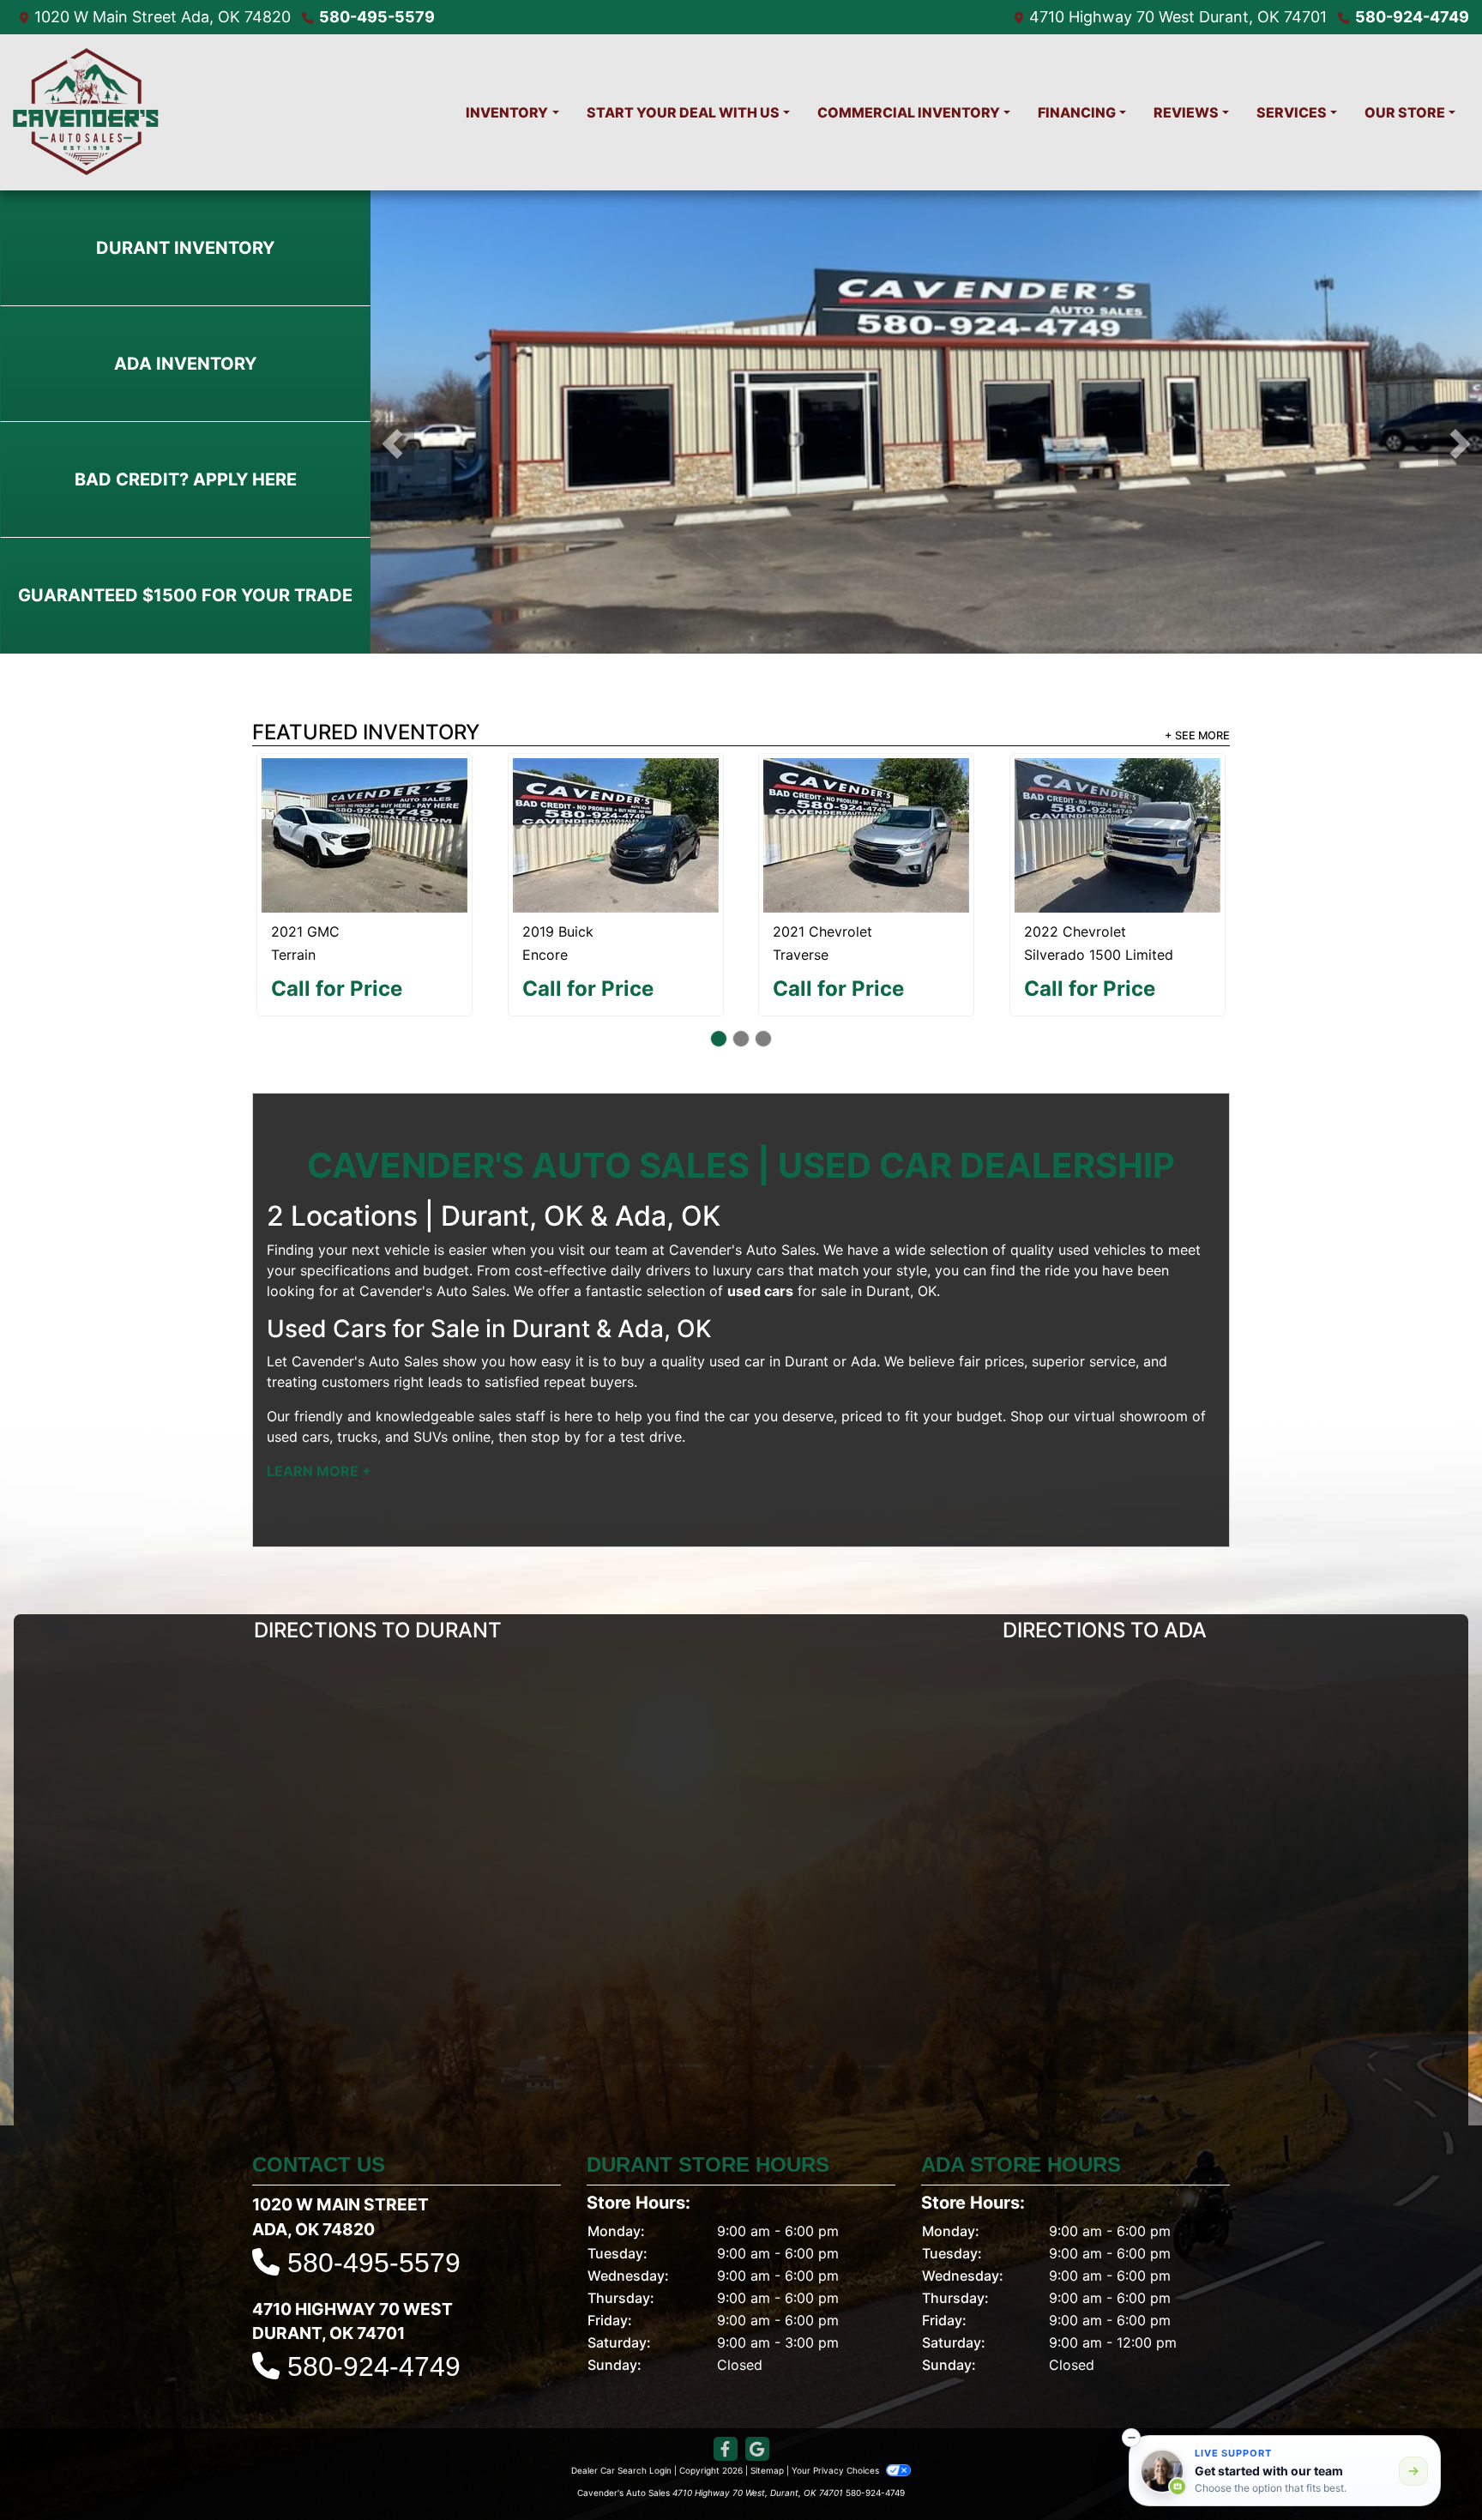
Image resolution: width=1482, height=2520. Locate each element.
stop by (556, 1395)
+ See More (1197, 736)
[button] (392, 444)
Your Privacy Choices (837, 2428)
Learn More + (319, 1429)
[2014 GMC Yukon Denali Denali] (867, 814)
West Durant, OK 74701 (1243, 17)
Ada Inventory (185, 364)
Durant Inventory (185, 248)
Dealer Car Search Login (621, 2428)
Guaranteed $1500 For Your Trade (185, 595)
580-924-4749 (1412, 17)
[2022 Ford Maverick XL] (616, 794)
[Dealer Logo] (86, 112)
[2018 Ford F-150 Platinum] (1117, 796)
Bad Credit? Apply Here (186, 479)
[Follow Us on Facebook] (726, 2407)
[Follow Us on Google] (757, 2407)
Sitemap (767, 2428)
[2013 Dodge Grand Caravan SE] (365, 814)
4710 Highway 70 (1092, 17)
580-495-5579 (377, 17)
